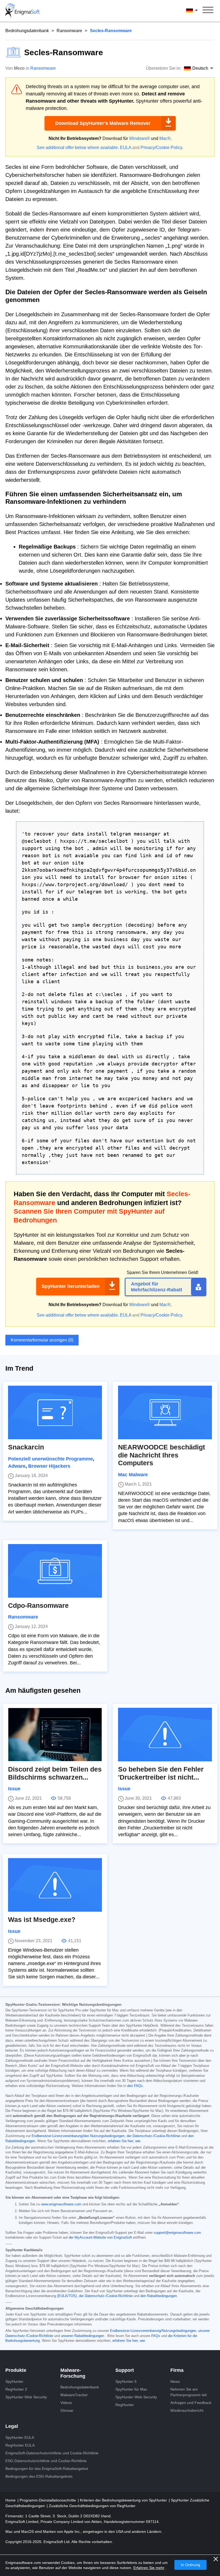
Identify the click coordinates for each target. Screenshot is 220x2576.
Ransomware (69, 31)
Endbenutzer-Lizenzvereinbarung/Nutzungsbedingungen (153, 2331)
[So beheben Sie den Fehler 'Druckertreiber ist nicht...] (165, 1735)
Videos (66, 2403)
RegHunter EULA (20, 2445)
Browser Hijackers (49, 1466)
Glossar (67, 2410)
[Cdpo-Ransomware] (55, 1571)
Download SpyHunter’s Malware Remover (103, 123)
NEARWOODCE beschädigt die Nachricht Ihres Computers (162, 1455)
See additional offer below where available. (78, 148)
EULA (126, 148)
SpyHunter (14, 2381)
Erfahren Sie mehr (149, 2568)
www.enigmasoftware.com (61, 2204)
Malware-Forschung (73, 2373)
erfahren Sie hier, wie (124, 2141)
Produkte (16, 2370)
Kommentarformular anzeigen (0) (42, 1340)
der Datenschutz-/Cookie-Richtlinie (153, 2136)
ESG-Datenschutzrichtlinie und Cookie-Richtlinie (46, 2461)
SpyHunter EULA (20, 2437)
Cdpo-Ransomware (38, 1606)
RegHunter (125, 2405)
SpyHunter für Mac (131, 2389)
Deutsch (197, 10)
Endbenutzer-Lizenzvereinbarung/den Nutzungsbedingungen (78, 2136)
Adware (17, 1466)
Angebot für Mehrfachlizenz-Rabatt (157, 1287)
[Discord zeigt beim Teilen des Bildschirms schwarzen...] (55, 1735)
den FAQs (135, 2086)
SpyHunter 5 (126, 2381)
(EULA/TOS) (67, 2296)
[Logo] (23, 11)
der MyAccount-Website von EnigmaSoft (100, 2238)
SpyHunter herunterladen (71, 1286)
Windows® (140, 138)
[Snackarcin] (55, 1412)
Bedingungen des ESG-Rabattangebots (39, 2476)
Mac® (165, 138)
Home (11, 2500)
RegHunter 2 (16, 2389)
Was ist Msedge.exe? (42, 1920)
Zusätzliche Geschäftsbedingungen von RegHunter (92, 2506)
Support (125, 2370)
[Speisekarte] (208, 11)
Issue (14, 1789)
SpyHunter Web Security (26, 2397)
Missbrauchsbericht (187, 2410)
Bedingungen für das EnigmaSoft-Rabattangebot (47, 2469)
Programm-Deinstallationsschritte (48, 2500)
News (175, 2381)
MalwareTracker (74, 2395)
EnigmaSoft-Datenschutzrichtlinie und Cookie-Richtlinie (52, 2453)
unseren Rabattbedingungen (82, 2336)
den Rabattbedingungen (159, 2296)
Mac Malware (133, 1475)
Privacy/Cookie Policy (161, 148)
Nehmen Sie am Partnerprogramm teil (188, 2392)
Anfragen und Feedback (191, 2403)
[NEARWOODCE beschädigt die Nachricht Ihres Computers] (165, 1412)
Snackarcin (26, 1447)
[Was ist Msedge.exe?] (55, 1885)
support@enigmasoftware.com (177, 2233)
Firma (177, 2370)
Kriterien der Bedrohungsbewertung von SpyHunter (124, 2500)
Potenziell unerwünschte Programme (50, 1459)
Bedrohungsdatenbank (27, 31)
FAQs (156, 2336)
